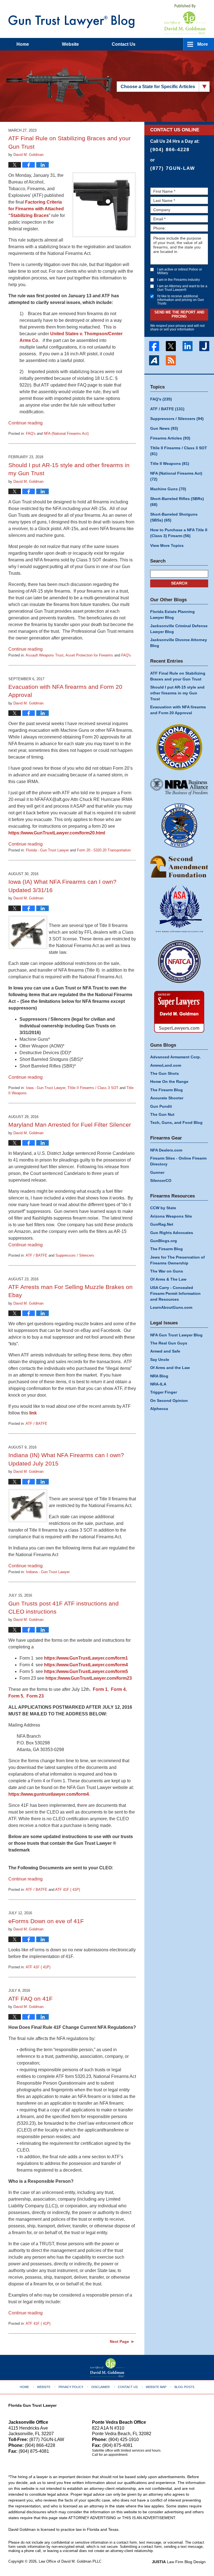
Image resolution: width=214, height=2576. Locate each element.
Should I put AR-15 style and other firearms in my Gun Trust (177, 693)
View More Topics (167, 545)
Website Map (156, 2387)
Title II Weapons (170, 463)
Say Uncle (160, 1360)
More (203, 44)
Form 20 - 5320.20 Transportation (104, 850)
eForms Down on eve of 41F (46, 1921)
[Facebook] (154, 346)
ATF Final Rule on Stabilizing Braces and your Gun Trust (178, 676)
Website (70, 44)
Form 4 (118, 1689)
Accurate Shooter (167, 1098)
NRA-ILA (158, 1384)
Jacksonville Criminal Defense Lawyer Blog (179, 629)
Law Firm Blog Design (179, 2562)
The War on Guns (167, 1271)
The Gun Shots (165, 1073)
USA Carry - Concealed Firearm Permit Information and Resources (175, 1293)
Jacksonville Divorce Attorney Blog (179, 643)
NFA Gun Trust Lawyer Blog (176, 1335)
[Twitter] (171, 346)
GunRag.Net (162, 1224)
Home (23, 44)
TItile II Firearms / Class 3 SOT (93, 1088)
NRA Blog (159, 1376)
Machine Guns (168, 489)
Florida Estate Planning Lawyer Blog (172, 615)
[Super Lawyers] (179, 1012)
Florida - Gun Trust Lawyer (47, 850)
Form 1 (100, 1689)
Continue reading (25, 423)
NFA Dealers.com (166, 1150)
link (33, 1413)
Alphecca (159, 1409)
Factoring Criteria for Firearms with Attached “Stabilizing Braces (36, 209)
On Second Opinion (169, 1401)
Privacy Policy (71, 2387)
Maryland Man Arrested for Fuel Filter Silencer (70, 1125)
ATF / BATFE (37, 1255)
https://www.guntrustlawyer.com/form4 (49, 1794)
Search (179, 583)
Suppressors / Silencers (75, 1255)
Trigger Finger (164, 1392)
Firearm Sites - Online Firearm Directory (178, 1161)
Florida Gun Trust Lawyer (32, 2405)
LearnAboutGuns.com (171, 1307)
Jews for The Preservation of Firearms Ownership (177, 1260)
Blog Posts (184, 2387)
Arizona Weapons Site (171, 1216)
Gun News (164, 428)
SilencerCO (161, 1180)
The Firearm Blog (166, 1090)
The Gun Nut (162, 1114)
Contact (124, 44)
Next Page (119, 2341)
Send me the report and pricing (179, 314)
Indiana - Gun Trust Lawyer (48, 1572)
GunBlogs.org (164, 1241)
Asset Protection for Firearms (89, 655)
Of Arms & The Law (168, 1279)
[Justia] (204, 346)
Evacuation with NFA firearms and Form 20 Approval (178, 710)
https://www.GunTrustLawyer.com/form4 (86, 1665)
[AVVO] (154, 360)
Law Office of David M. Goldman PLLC (70, 2561)
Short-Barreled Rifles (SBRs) (177, 502)
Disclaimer (101, 2387)
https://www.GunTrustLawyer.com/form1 (86, 1658)
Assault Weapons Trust (45, 655)
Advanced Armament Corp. (176, 1057)
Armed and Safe (165, 1351)
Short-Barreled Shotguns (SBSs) (174, 517)
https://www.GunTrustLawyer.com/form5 (86, 1671)
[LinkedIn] (188, 346)
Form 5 (16, 1696)
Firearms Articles (170, 438)
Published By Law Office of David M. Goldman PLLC (185, 19)
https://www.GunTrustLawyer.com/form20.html (57, 833)
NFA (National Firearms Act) (66, 434)
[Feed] (171, 360)
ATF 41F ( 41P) (68, 1890)
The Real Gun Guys (169, 1343)
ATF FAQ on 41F (31, 1999)
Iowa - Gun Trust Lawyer (46, 1088)
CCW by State (163, 1208)
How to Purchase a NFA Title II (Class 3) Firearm (179, 533)
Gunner (157, 1172)
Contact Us (128, 2387)
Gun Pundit (161, 1106)
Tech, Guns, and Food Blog (176, 1122)
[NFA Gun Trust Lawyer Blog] (71, 21)
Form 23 (35, 1696)
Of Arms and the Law (170, 1368)
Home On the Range (169, 1081)
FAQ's (31, 434)
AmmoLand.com (166, 1065)
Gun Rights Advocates (172, 1233)
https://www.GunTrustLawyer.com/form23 (89, 1678)
